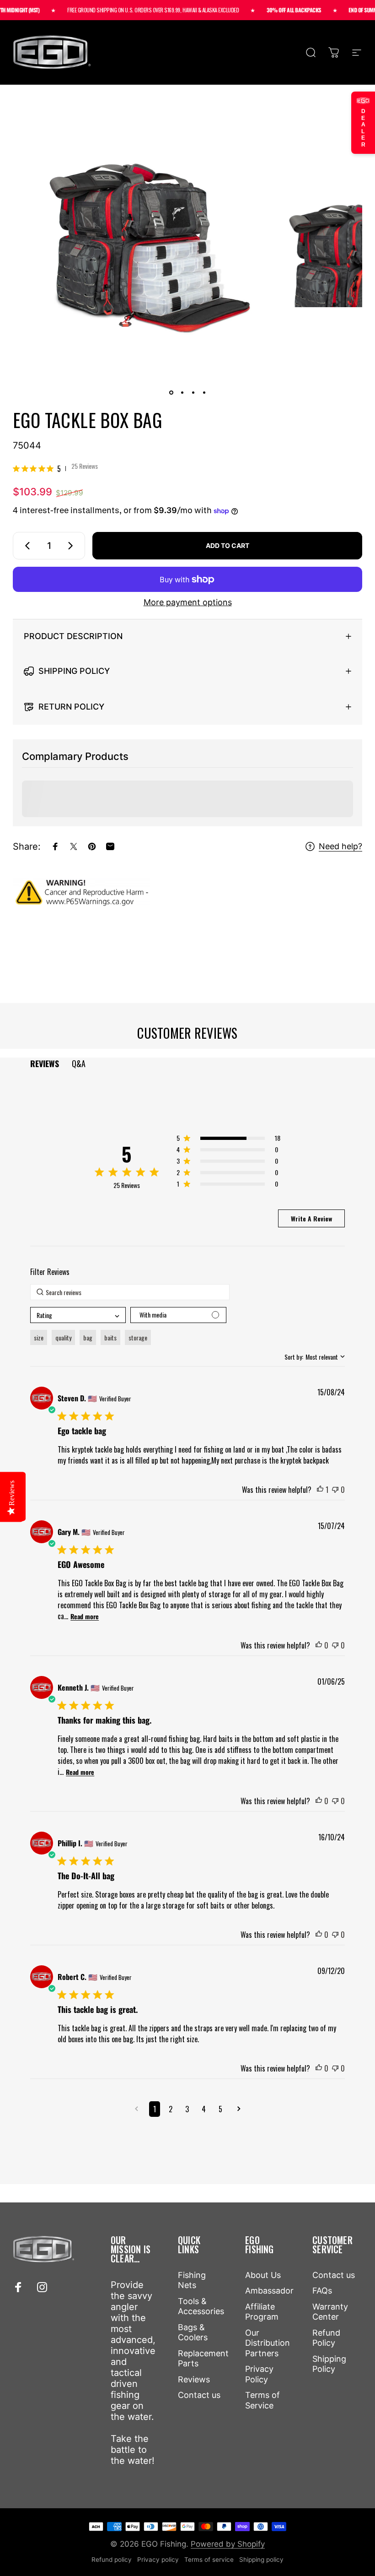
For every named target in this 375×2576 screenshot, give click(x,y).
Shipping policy (261, 2560)
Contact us (199, 2395)
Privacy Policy (259, 2374)
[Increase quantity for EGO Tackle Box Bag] (72, 546)
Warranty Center (330, 2312)
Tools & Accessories (201, 2306)
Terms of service (209, 2560)
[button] (228, 1140)
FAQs (322, 2291)
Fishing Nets (192, 2280)
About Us (263, 2275)
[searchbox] (130, 1292)
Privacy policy (158, 2560)
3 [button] (187, 2109)
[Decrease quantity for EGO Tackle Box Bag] (26, 546)
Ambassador (269, 2291)
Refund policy (112, 2560)
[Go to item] (171, 392)
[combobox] (78, 1315)
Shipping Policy (329, 2364)
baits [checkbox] (110, 1337)
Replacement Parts (203, 2359)
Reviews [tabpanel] (45, 1063)
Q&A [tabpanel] (79, 1063)
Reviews (194, 2379)
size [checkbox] (39, 1337)
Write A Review (311, 1218)
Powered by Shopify (228, 2544)
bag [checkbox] (88, 1337)
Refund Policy (326, 2338)
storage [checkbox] (138, 1337)
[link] (55, 468)
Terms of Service (262, 2400)
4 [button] (204, 2109)
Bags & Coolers (193, 2332)
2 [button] (171, 2109)
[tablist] (187, 1064)
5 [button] (220, 2109)
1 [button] (155, 2109)
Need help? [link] (340, 846)
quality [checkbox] (63, 1337)
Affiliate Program (262, 2312)
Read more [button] (85, 1616)
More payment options (188, 602)
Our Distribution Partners (268, 2343)
